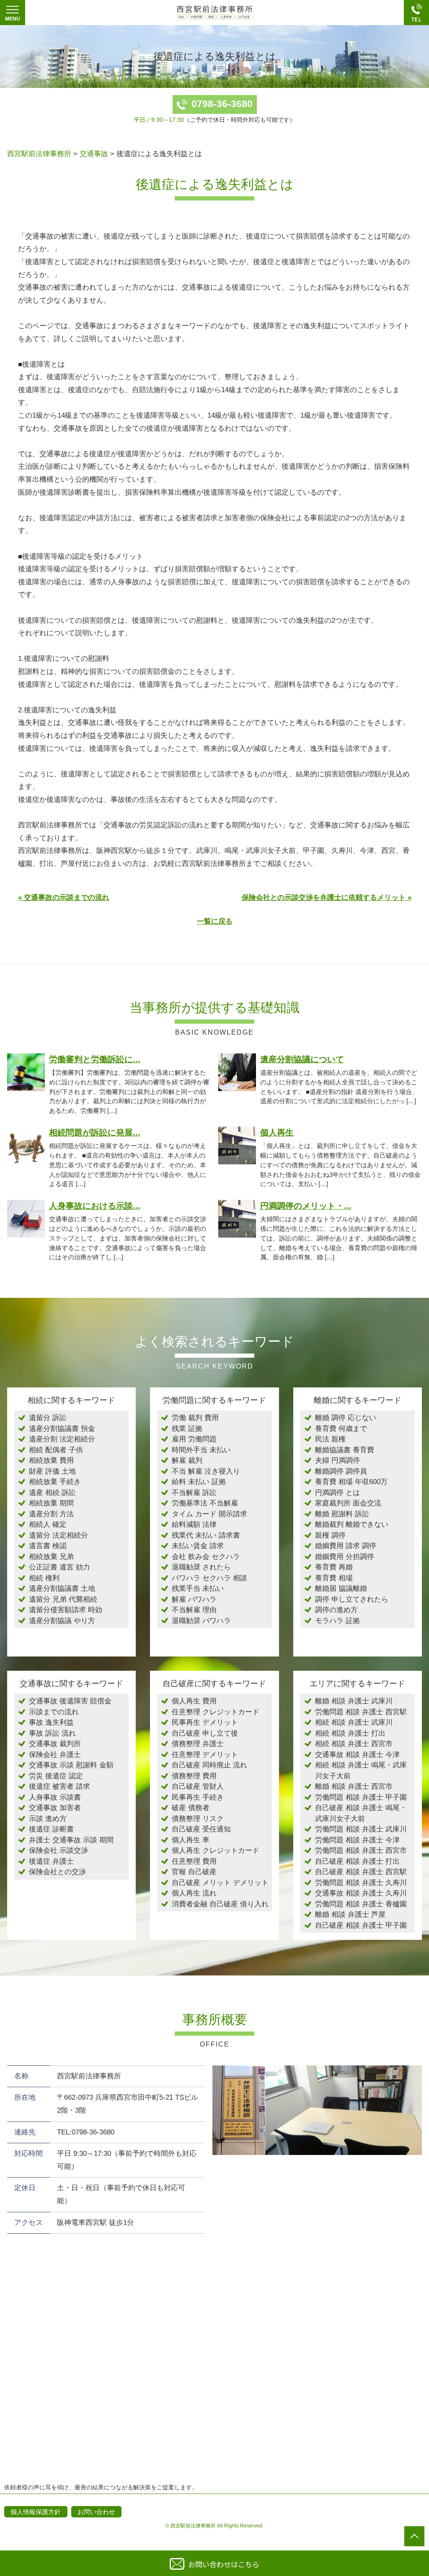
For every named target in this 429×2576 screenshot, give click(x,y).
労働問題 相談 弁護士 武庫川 (361, 1829)
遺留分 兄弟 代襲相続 (63, 1599)
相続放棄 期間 (51, 1503)
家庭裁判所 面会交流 (348, 1503)
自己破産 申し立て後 (205, 1733)
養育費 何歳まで (341, 1429)
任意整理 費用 (194, 1861)
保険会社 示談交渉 (58, 1850)
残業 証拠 (187, 1429)
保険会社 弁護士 (55, 1755)
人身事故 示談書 (55, 1797)
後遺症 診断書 (51, 1829)
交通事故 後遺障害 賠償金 (70, 1701)
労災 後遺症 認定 (56, 1776)
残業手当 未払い (198, 1588)
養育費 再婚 (334, 1567)
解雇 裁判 (187, 1460)
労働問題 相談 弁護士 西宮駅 (361, 1712)
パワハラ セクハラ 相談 (209, 1578)
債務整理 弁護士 (198, 1744)
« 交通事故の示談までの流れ (64, 898)
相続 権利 (44, 1578)
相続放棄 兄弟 (51, 1557)
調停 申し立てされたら (352, 1599)
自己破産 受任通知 (201, 1829)
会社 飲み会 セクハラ (206, 1557)
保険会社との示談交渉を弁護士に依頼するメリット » (327, 898)
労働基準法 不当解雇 (205, 1503)
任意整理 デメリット (205, 1755)
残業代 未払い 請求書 (206, 1535)
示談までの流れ (54, 1712)
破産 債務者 (191, 1808)
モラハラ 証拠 (337, 1621)
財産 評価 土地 (52, 1471)
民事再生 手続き (198, 1797)
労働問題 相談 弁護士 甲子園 (361, 1797)
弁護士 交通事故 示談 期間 (71, 1840)
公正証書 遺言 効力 (59, 1567)
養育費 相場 (334, 1578)
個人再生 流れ (194, 1893)
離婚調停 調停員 (341, 1471)
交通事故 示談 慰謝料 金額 (71, 1765)
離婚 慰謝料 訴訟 (342, 1514)
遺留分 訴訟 (48, 1418)
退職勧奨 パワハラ (201, 1621)
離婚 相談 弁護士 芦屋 (350, 1915)
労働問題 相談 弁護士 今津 (357, 1840)
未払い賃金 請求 (198, 1546)
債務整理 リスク (198, 1819)
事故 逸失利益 (51, 1722)
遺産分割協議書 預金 (62, 1429)
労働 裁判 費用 (195, 1418)
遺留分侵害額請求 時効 (66, 1610)
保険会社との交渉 (57, 1872)
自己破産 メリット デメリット (220, 1883)
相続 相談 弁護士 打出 (350, 1733)
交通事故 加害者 (55, 1808)
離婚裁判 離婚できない (352, 1524)
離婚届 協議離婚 (341, 1588)
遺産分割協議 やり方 (62, 1621)
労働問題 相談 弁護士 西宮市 (361, 1850)
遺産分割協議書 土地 (62, 1588)
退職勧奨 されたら (201, 1567)
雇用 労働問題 (194, 1439)
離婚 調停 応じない (346, 1418)
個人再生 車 (191, 1840)
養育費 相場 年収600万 (351, 1482)
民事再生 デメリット (205, 1722)
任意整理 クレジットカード (216, 1712)
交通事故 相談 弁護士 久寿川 (361, 1893)
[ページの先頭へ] (414, 2536)
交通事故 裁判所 (55, 1744)
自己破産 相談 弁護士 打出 (357, 1861)
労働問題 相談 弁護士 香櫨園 (361, 1904)
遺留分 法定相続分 (58, 1535)
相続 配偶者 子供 (56, 1450)
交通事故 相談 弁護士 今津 (357, 1755)
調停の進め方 (336, 1610)
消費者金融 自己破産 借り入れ (220, 1904)
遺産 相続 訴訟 (52, 1493)
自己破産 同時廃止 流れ (209, 1765)
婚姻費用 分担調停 (345, 1557)
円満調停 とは (337, 1493)
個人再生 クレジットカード (216, 1850)
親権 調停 (330, 1535)
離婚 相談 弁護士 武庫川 (354, 1701)
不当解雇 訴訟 (194, 1493)
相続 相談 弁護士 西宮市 (354, 1744)
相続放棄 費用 (51, 1460)
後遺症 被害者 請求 (59, 1786)
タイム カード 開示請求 (209, 1514)
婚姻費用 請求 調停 (346, 1546)
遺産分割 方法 (51, 1514)
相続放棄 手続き (55, 1482)
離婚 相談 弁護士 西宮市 (354, 1786)
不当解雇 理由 (194, 1610)
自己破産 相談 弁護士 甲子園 (361, 1925)
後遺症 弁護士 (51, 1861)
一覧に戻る (215, 921)
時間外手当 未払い (201, 1450)
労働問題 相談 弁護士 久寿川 (361, 1883)
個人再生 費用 (194, 1701)
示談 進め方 (48, 1819)
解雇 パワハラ (194, 1599)
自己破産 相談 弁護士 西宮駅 (361, 1872)
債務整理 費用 (194, 1776)
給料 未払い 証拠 (199, 1482)
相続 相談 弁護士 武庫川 (354, 1722)
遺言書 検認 (48, 1546)
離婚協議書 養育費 (345, 1450)
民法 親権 (330, 1439)
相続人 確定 (48, 1524)
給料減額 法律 (194, 1524)
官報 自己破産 (194, 1872)
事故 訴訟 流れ (52, 1733)
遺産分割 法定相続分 (62, 1439)
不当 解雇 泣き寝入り (206, 1471)
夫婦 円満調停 (337, 1460)
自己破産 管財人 (198, 1786)
